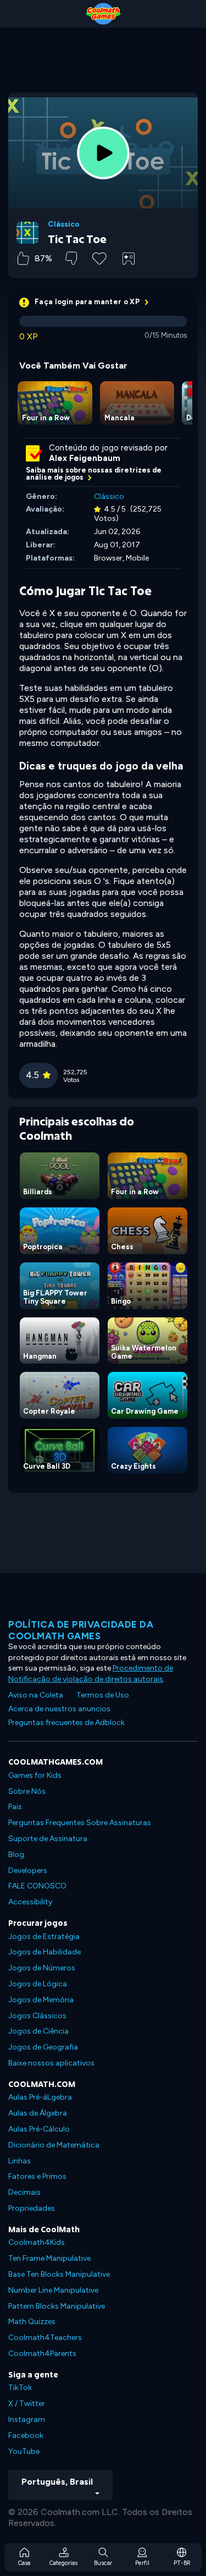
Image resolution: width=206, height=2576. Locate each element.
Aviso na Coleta (36, 1695)
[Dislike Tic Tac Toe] (71, 258)
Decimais (24, 2192)
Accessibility (30, 1902)
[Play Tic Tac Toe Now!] (103, 153)
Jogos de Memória (41, 2000)
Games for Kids (35, 1775)
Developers (28, 1871)
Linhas (20, 2161)
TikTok (20, 2388)
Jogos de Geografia (43, 2047)
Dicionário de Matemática (54, 2145)
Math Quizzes (32, 2322)
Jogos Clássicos (37, 2016)
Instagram (27, 2420)
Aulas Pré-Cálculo (39, 2129)
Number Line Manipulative (53, 2290)
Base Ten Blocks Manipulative (59, 2274)
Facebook (26, 2435)
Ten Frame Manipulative (49, 2258)
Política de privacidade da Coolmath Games (81, 1630)
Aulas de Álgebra (38, 2113)
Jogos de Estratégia (44, 1937)
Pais (15, 1807)
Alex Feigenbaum (85, 458)
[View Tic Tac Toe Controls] (129, 259)
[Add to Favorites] (99, 257)
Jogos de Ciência (38, 2031)
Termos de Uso (103, 1695)
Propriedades (32, 2208)
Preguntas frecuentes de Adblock (66, 1723)
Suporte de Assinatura (48, 1839)
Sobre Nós (27, 1791)
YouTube (24, 2451)
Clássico (64, 224)
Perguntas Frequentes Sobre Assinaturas (80, 1823)
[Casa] (103, 14)
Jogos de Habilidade (44, 1952)
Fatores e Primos (37, 2176)
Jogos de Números (42, 1968)
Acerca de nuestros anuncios (59, 1709)
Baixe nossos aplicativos (51, 2063)
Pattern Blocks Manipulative (57, 2306)
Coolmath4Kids (37, 2242)
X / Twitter (27, 2404)
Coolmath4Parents (42, 2353)
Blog (16, 1855)
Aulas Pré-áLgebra (40, 2097)
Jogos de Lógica (38, 1984)
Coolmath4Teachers (45, 2338)
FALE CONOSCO (37, 1886)
